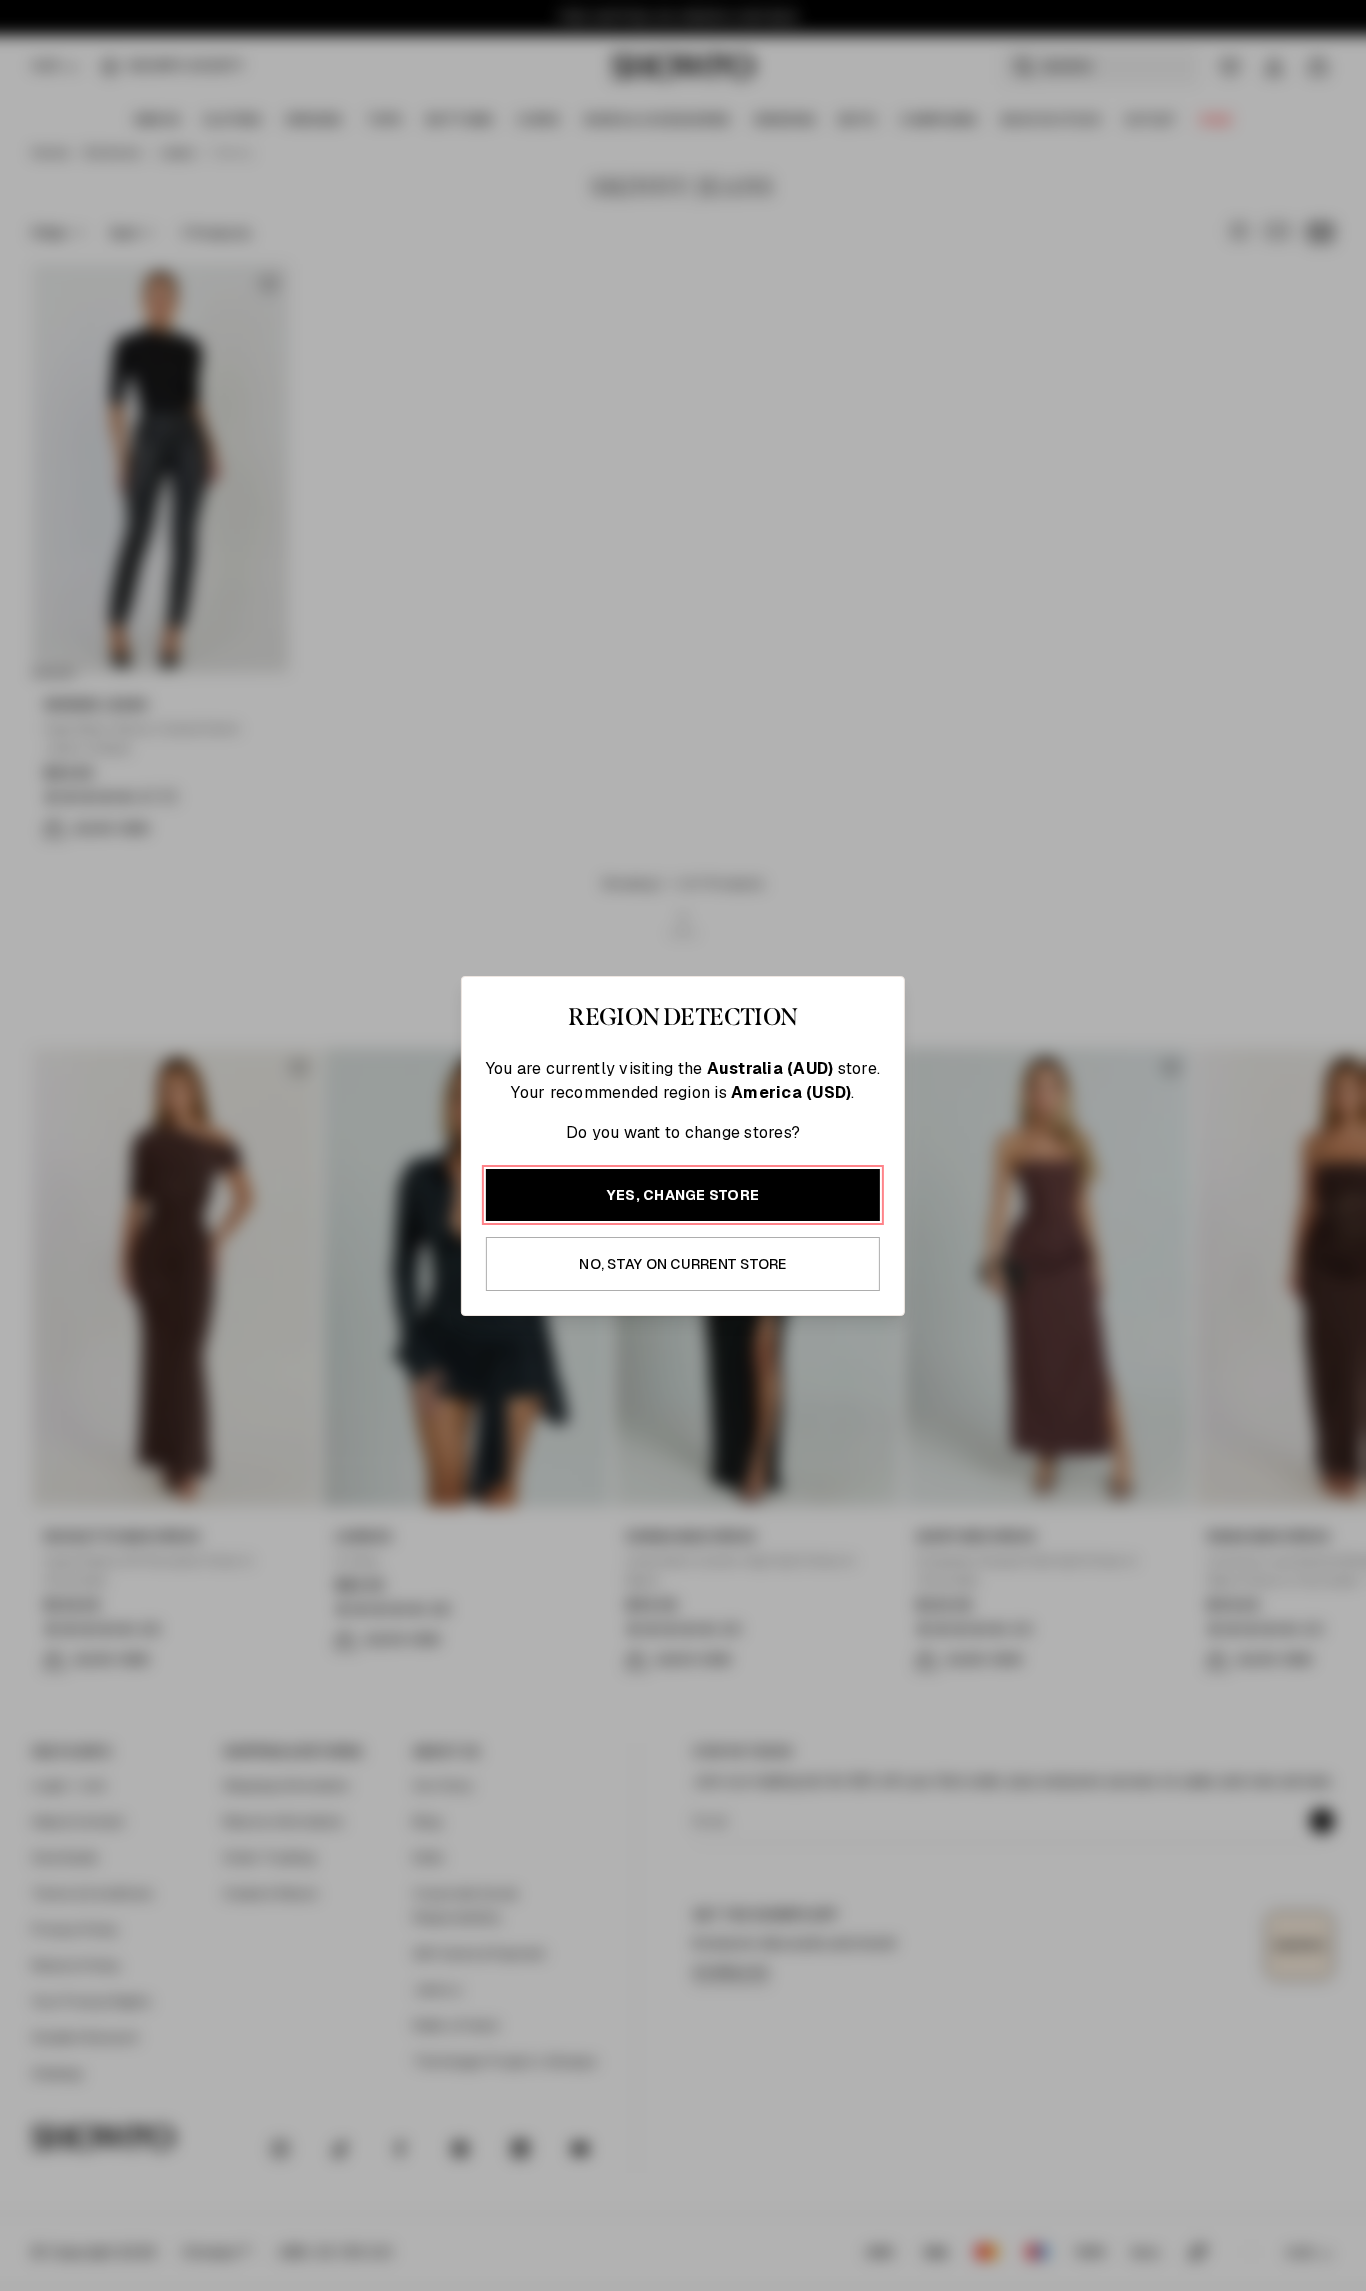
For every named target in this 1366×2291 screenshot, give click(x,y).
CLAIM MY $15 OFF (908, 1340)
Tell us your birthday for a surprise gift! (878, 1228)
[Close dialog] (1110, 850)
